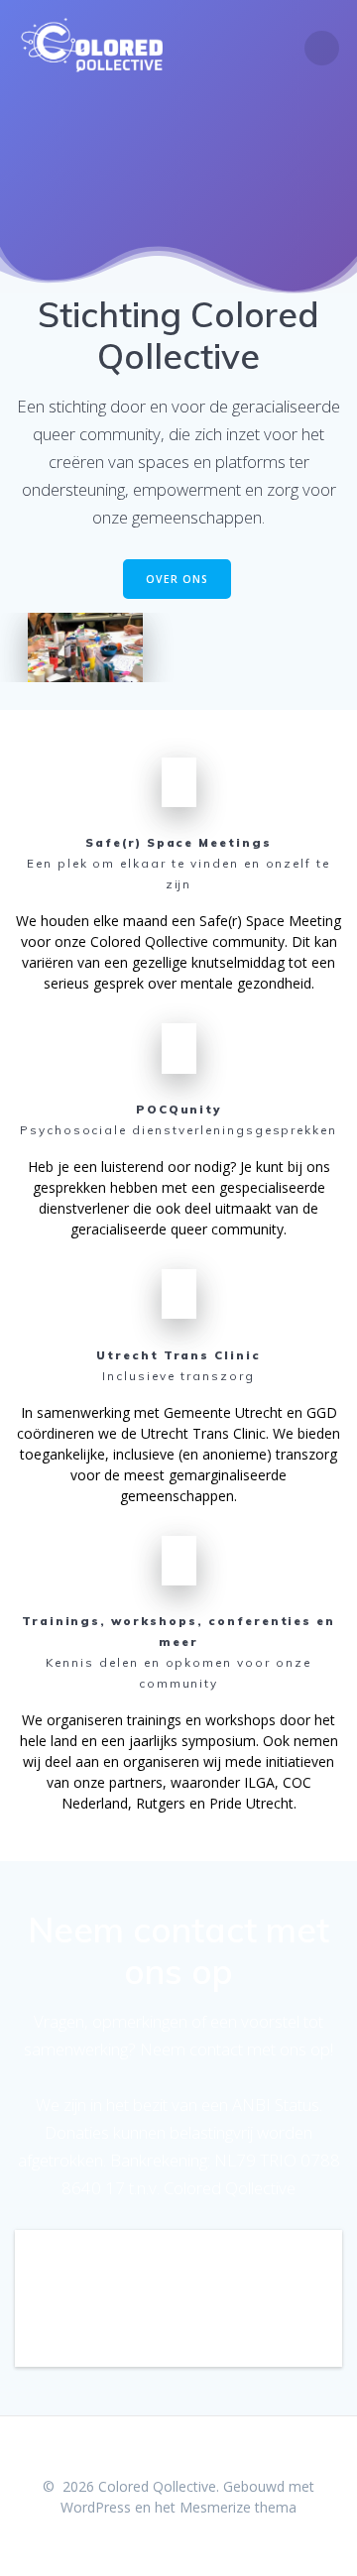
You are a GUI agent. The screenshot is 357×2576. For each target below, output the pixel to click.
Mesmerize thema (238, 2507)
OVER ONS (177, 579)
